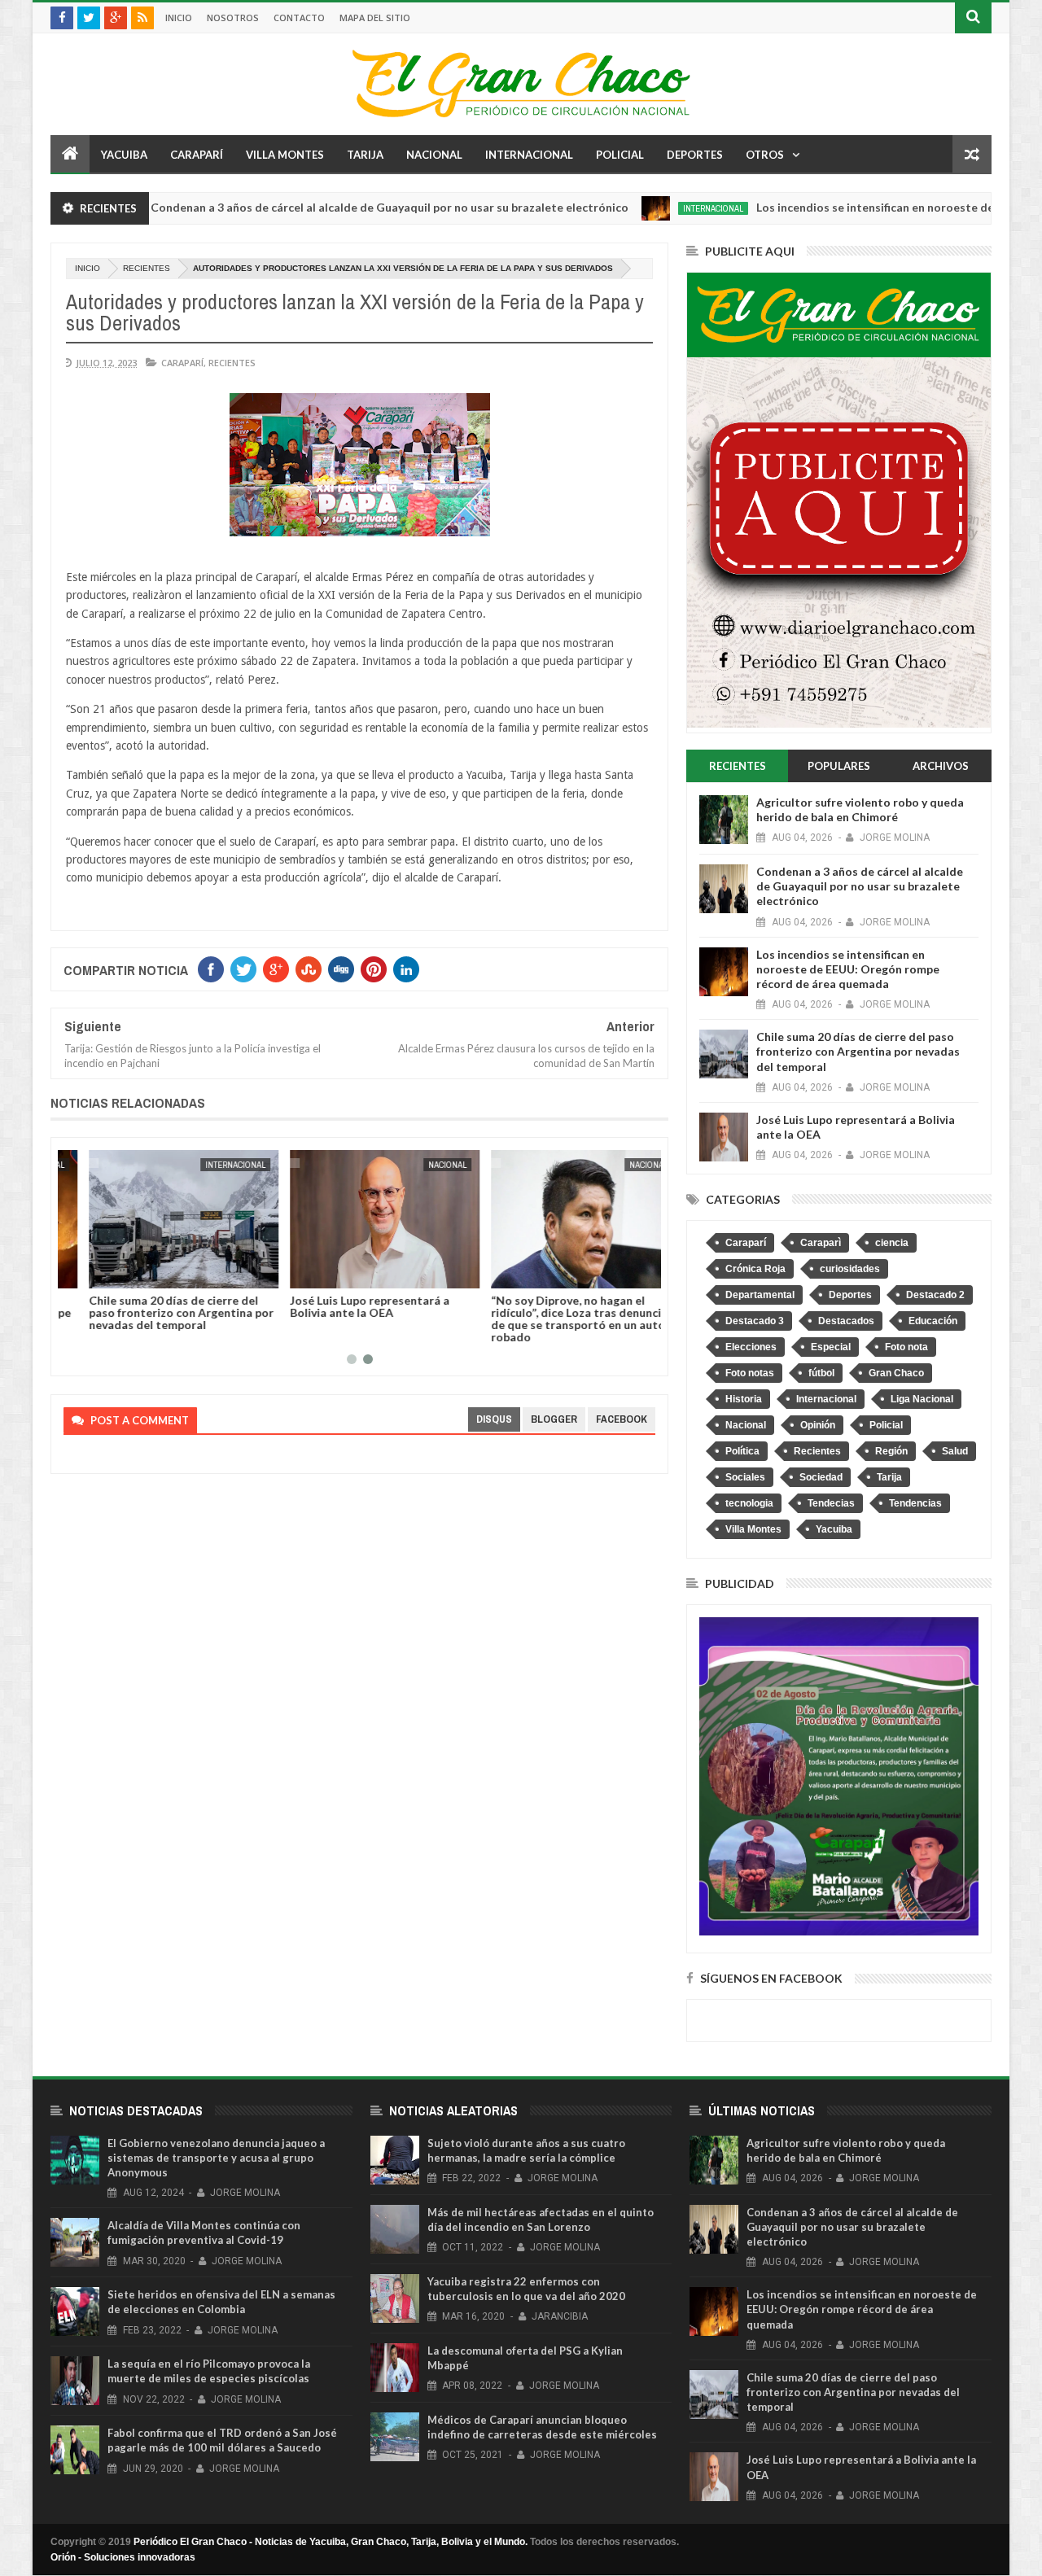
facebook (622, 1419)
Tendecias (831, 1503)
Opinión (818, 1425)
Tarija (365, 155)
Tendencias (915, 1503)
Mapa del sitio (375, 17)
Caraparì (821, 1243)
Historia (744, 1399)
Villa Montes (285, 155)
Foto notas (750, 1373)
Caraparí (197, 155)
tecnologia (749, 1503)
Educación (933, 1321)
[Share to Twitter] (97, 1273)
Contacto (299, 17)
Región (891, 1451)
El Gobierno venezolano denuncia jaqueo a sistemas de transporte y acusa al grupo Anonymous (216, 2158)
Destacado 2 (935, 1295)
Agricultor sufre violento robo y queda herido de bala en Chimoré (860, 809)
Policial (620, 155)
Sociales (745, 1477)
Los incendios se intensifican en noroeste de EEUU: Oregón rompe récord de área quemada (848, 969)
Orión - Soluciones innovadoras (123, 2557)
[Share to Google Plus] (115, 1273)
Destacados (846, 1321)
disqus (494, 1419)
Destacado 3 (755, 1321)
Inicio (179, 17)
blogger (554, 1419)
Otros (765, 155)
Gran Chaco (896, 1373)
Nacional (434, 155)
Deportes (695, 155)
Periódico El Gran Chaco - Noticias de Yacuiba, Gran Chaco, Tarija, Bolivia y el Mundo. (331, 2542)
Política (742, 1451)
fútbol (821, 1373)
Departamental (760, 1295)
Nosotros (233, 17)
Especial (831, 1347)
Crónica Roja (755, 1269)
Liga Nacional (922, 1399)
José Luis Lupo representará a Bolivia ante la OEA (344, 1306)
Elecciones (751, 1347)
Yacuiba (124, 155)
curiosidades (850, 1269)
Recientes (147, 268)
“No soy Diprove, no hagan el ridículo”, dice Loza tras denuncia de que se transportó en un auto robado (554, 1319)
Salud (955, 1451)
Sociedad (821, 1477)
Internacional (529, 155)
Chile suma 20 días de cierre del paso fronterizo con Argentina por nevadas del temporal (156, 1312)
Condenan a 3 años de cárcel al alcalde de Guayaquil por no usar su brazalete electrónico (315, 207)
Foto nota (906, 1347)
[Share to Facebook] (79, 1273)
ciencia (892, 1243)
